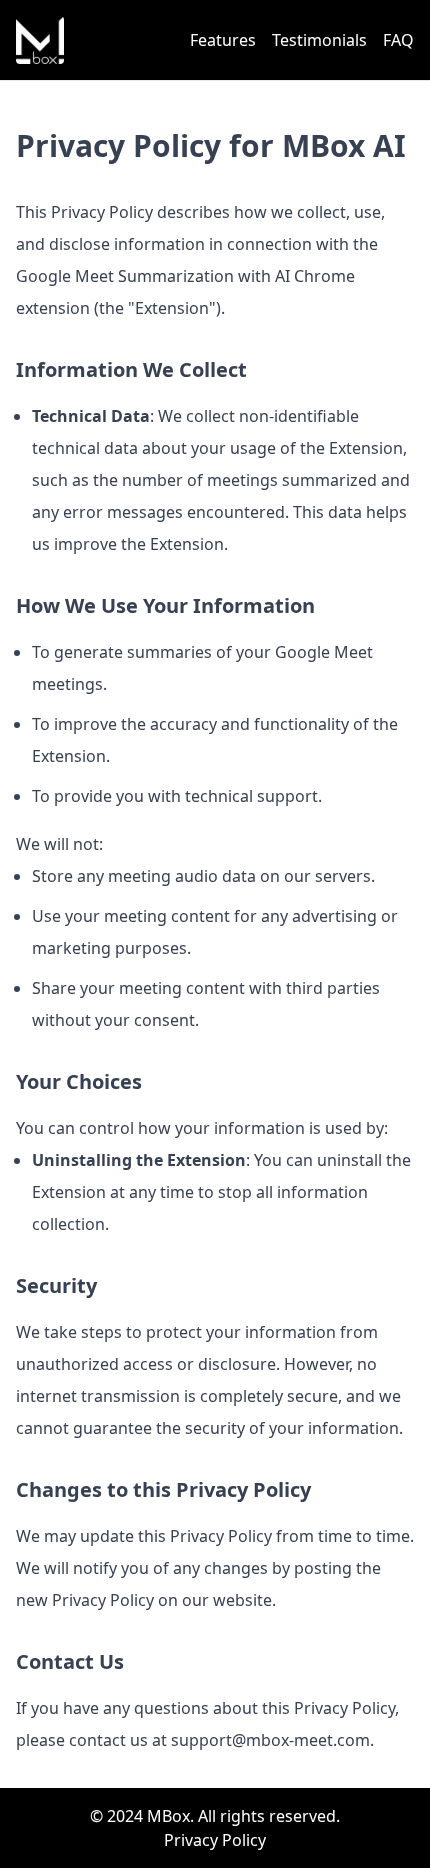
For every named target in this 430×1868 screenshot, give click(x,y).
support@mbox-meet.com (270, 1740)
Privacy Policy (215, 1840)
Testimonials (319, 40)
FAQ (398, 40)
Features (223, 40)
